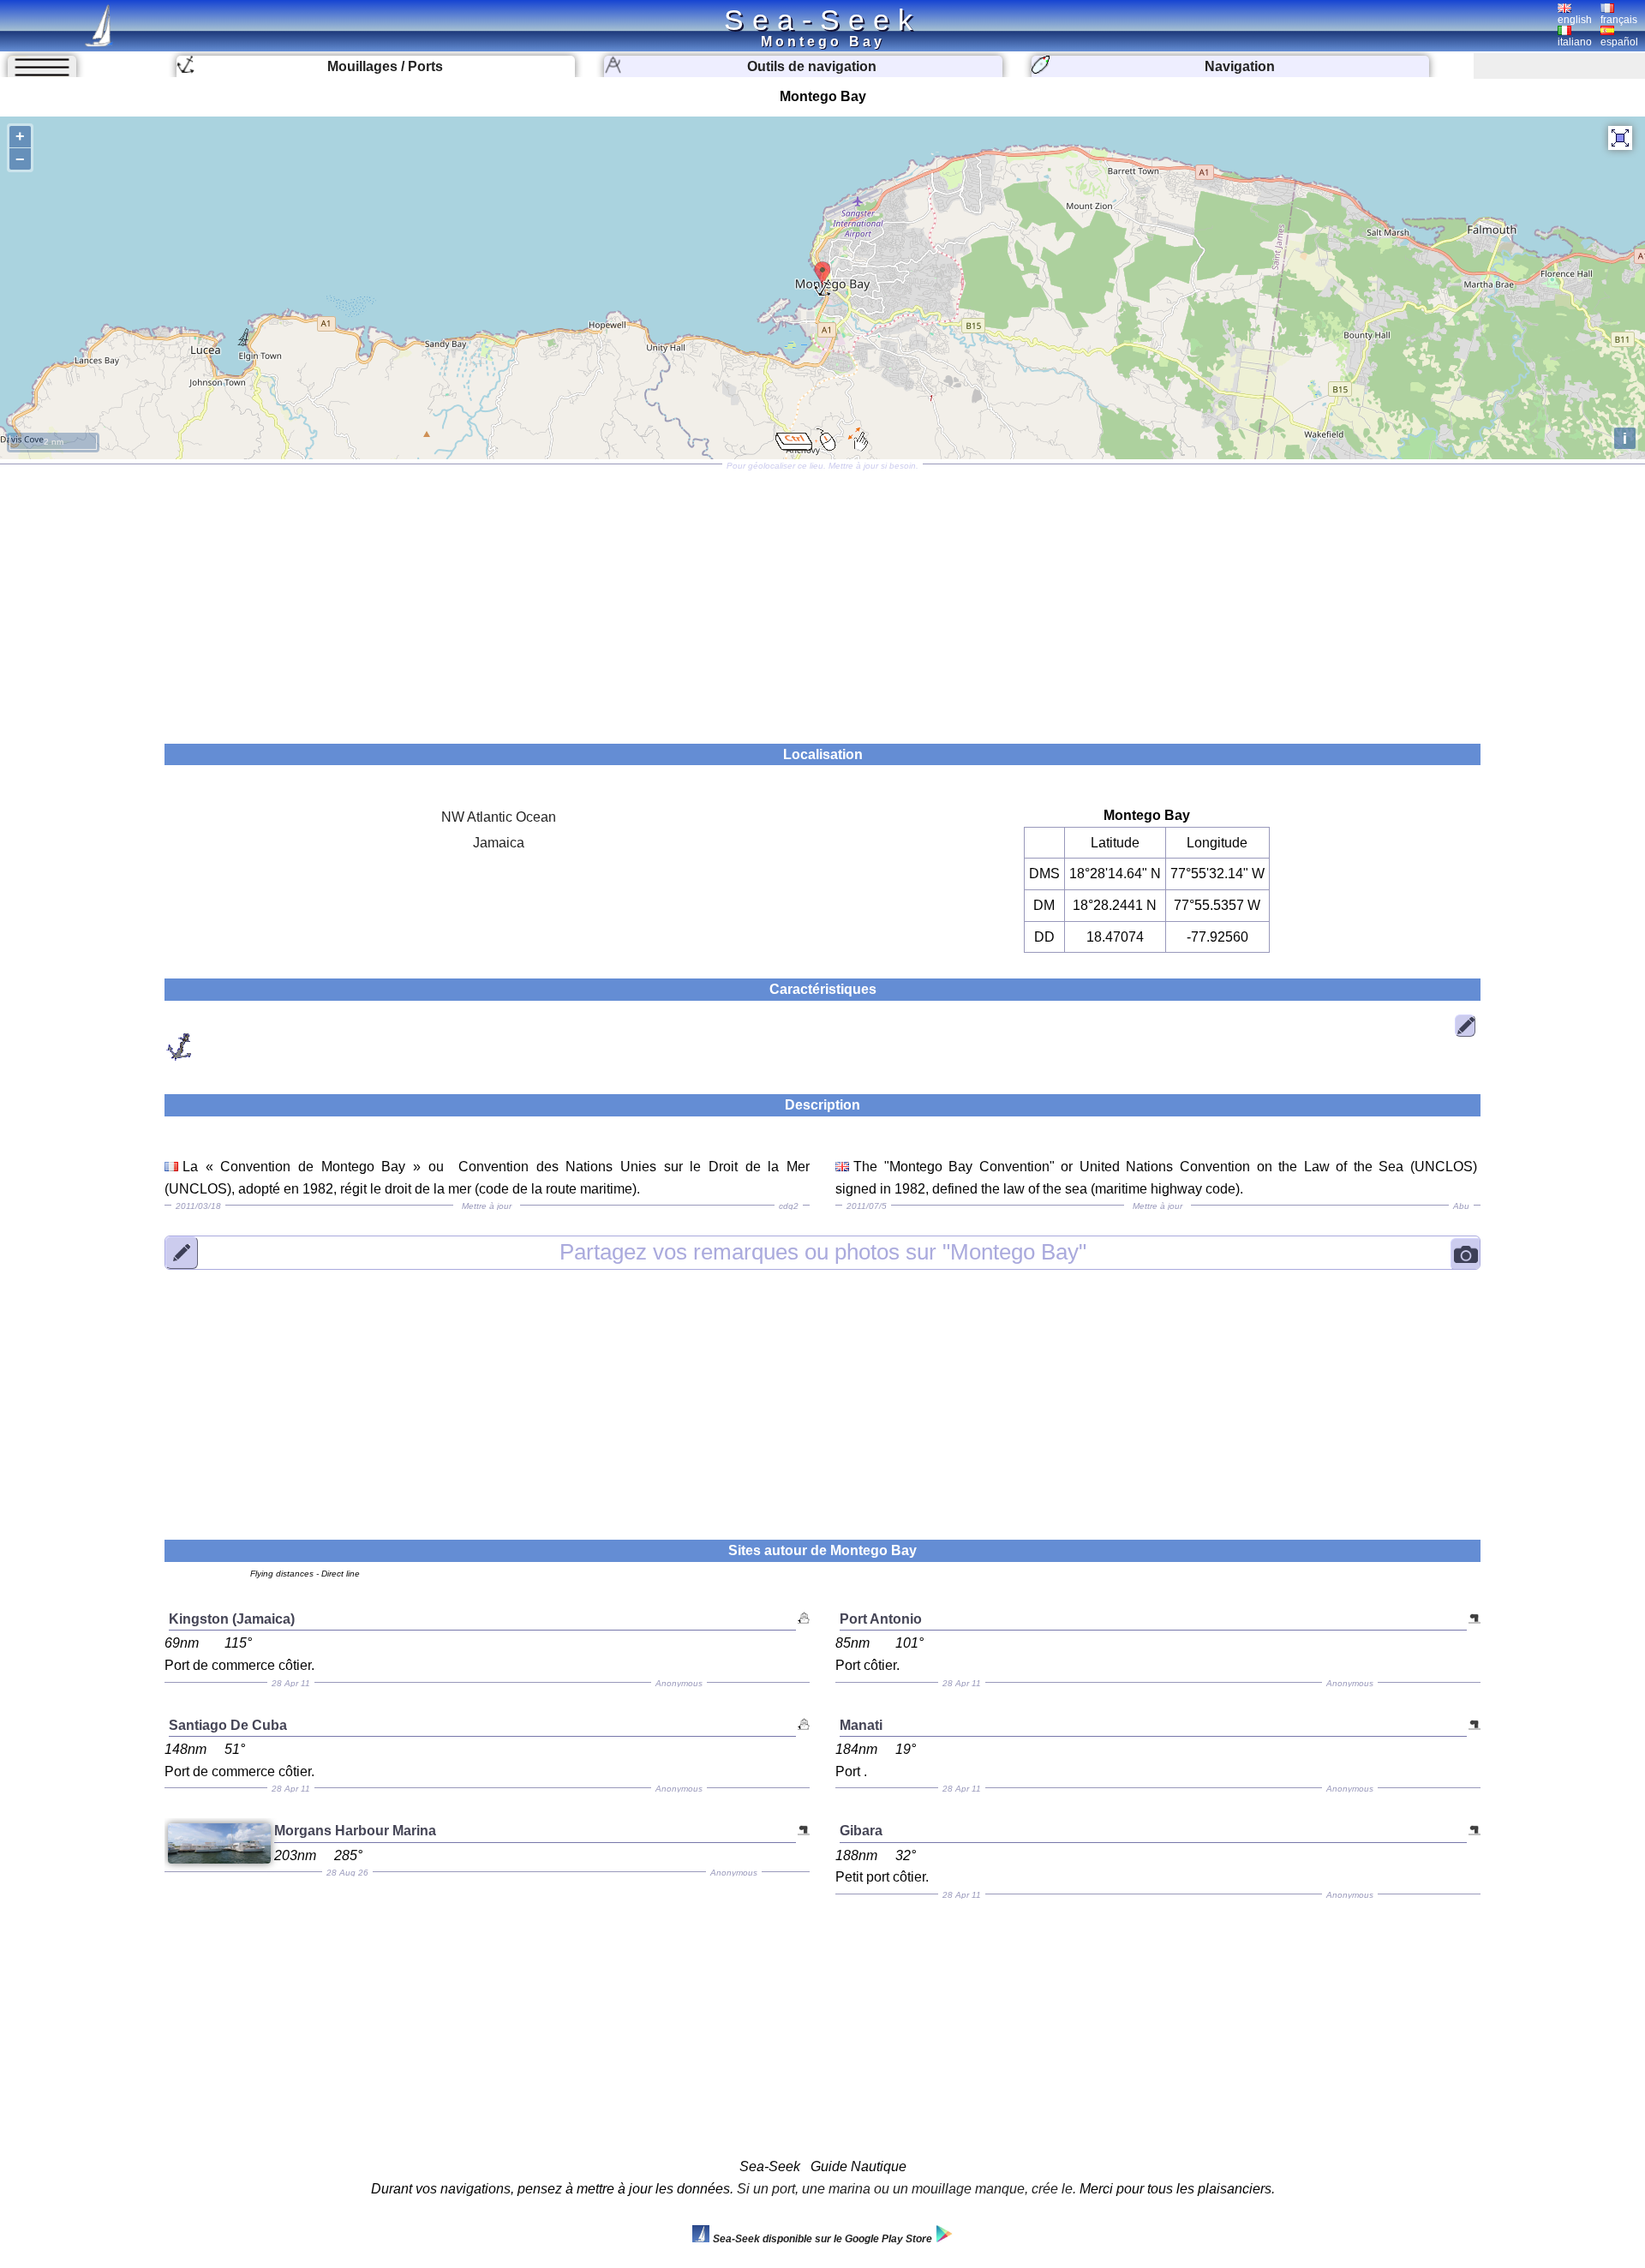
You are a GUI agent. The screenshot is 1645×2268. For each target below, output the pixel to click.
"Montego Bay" (823, 1252)
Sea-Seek (822, 20)
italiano (1575, 42)
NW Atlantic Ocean (499, 817)
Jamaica (499, 843)
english (1575, 20)
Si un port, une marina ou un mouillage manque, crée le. (906, 2189)
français (1619, 20)
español (1619, 42)
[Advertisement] (822, 598)
